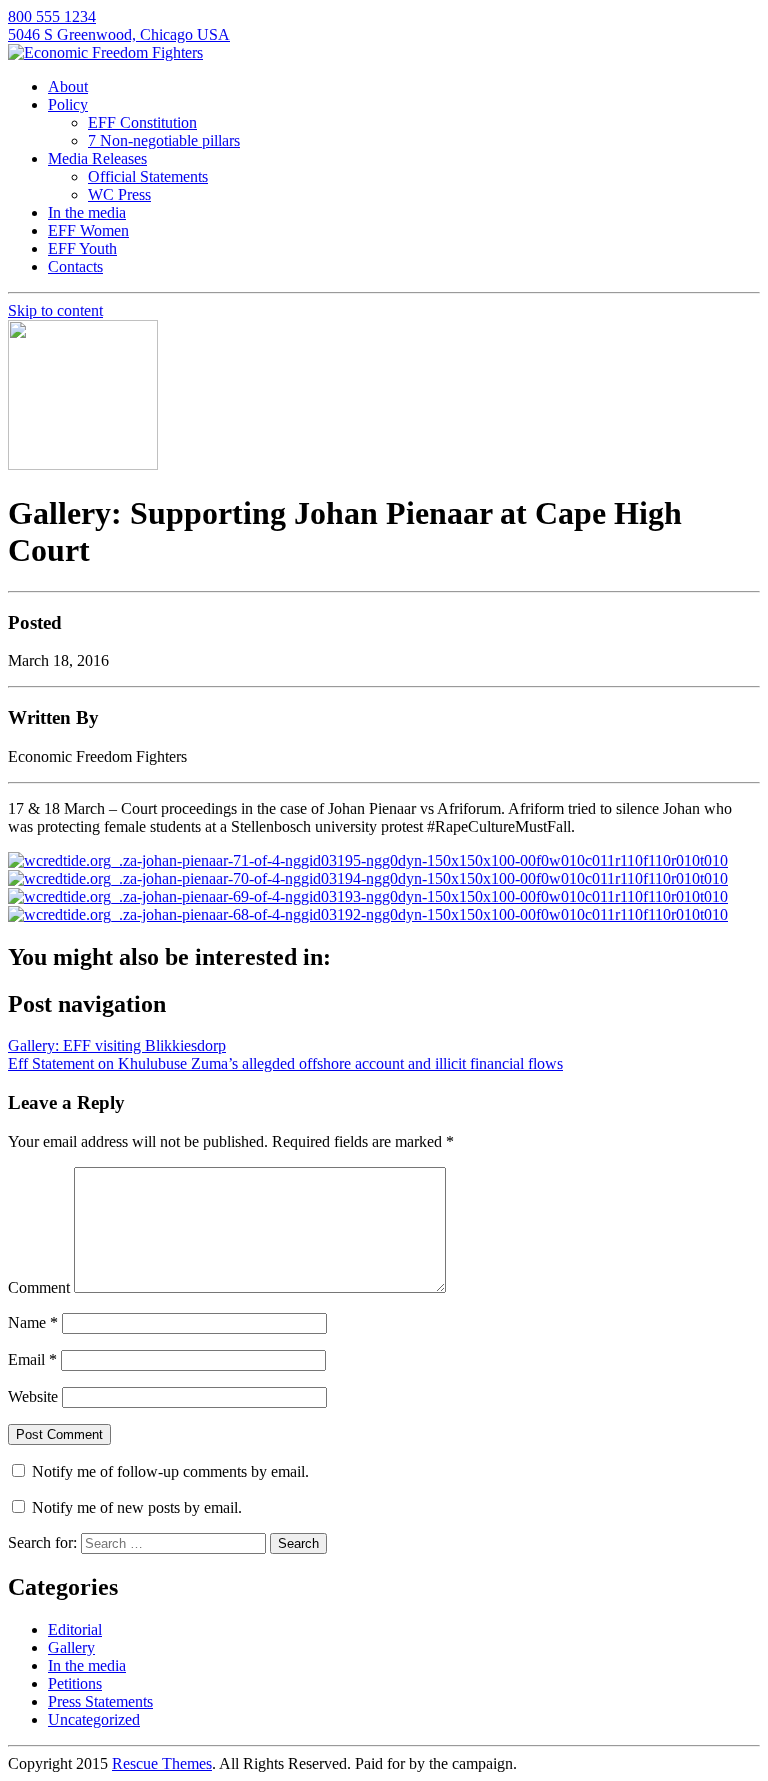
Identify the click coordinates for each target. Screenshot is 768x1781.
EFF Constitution (142, 122)
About (68, 86)
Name (33, 1322)
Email (32, 1359)
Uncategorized (94, 1719)
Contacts (75, 266)
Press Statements (100, 1701)
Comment (39, 1287)
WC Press (119, 194)
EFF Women (88, 230)
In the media (87, 212)
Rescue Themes (162, 1763)
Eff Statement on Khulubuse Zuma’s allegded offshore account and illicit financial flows (285, 1063)
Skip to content (55, 310)
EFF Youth (82, 248)
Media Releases (97, 158)
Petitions (75, 1683)
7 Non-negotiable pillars (164, 140)
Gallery (71, 1647)
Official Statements (148, 176)
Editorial (75, 1629)
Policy (68, 104)
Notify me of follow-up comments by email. (170, 1471)
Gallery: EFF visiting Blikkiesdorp (117, 1045)
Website (33, 1396)
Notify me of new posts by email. (137, 1507)
